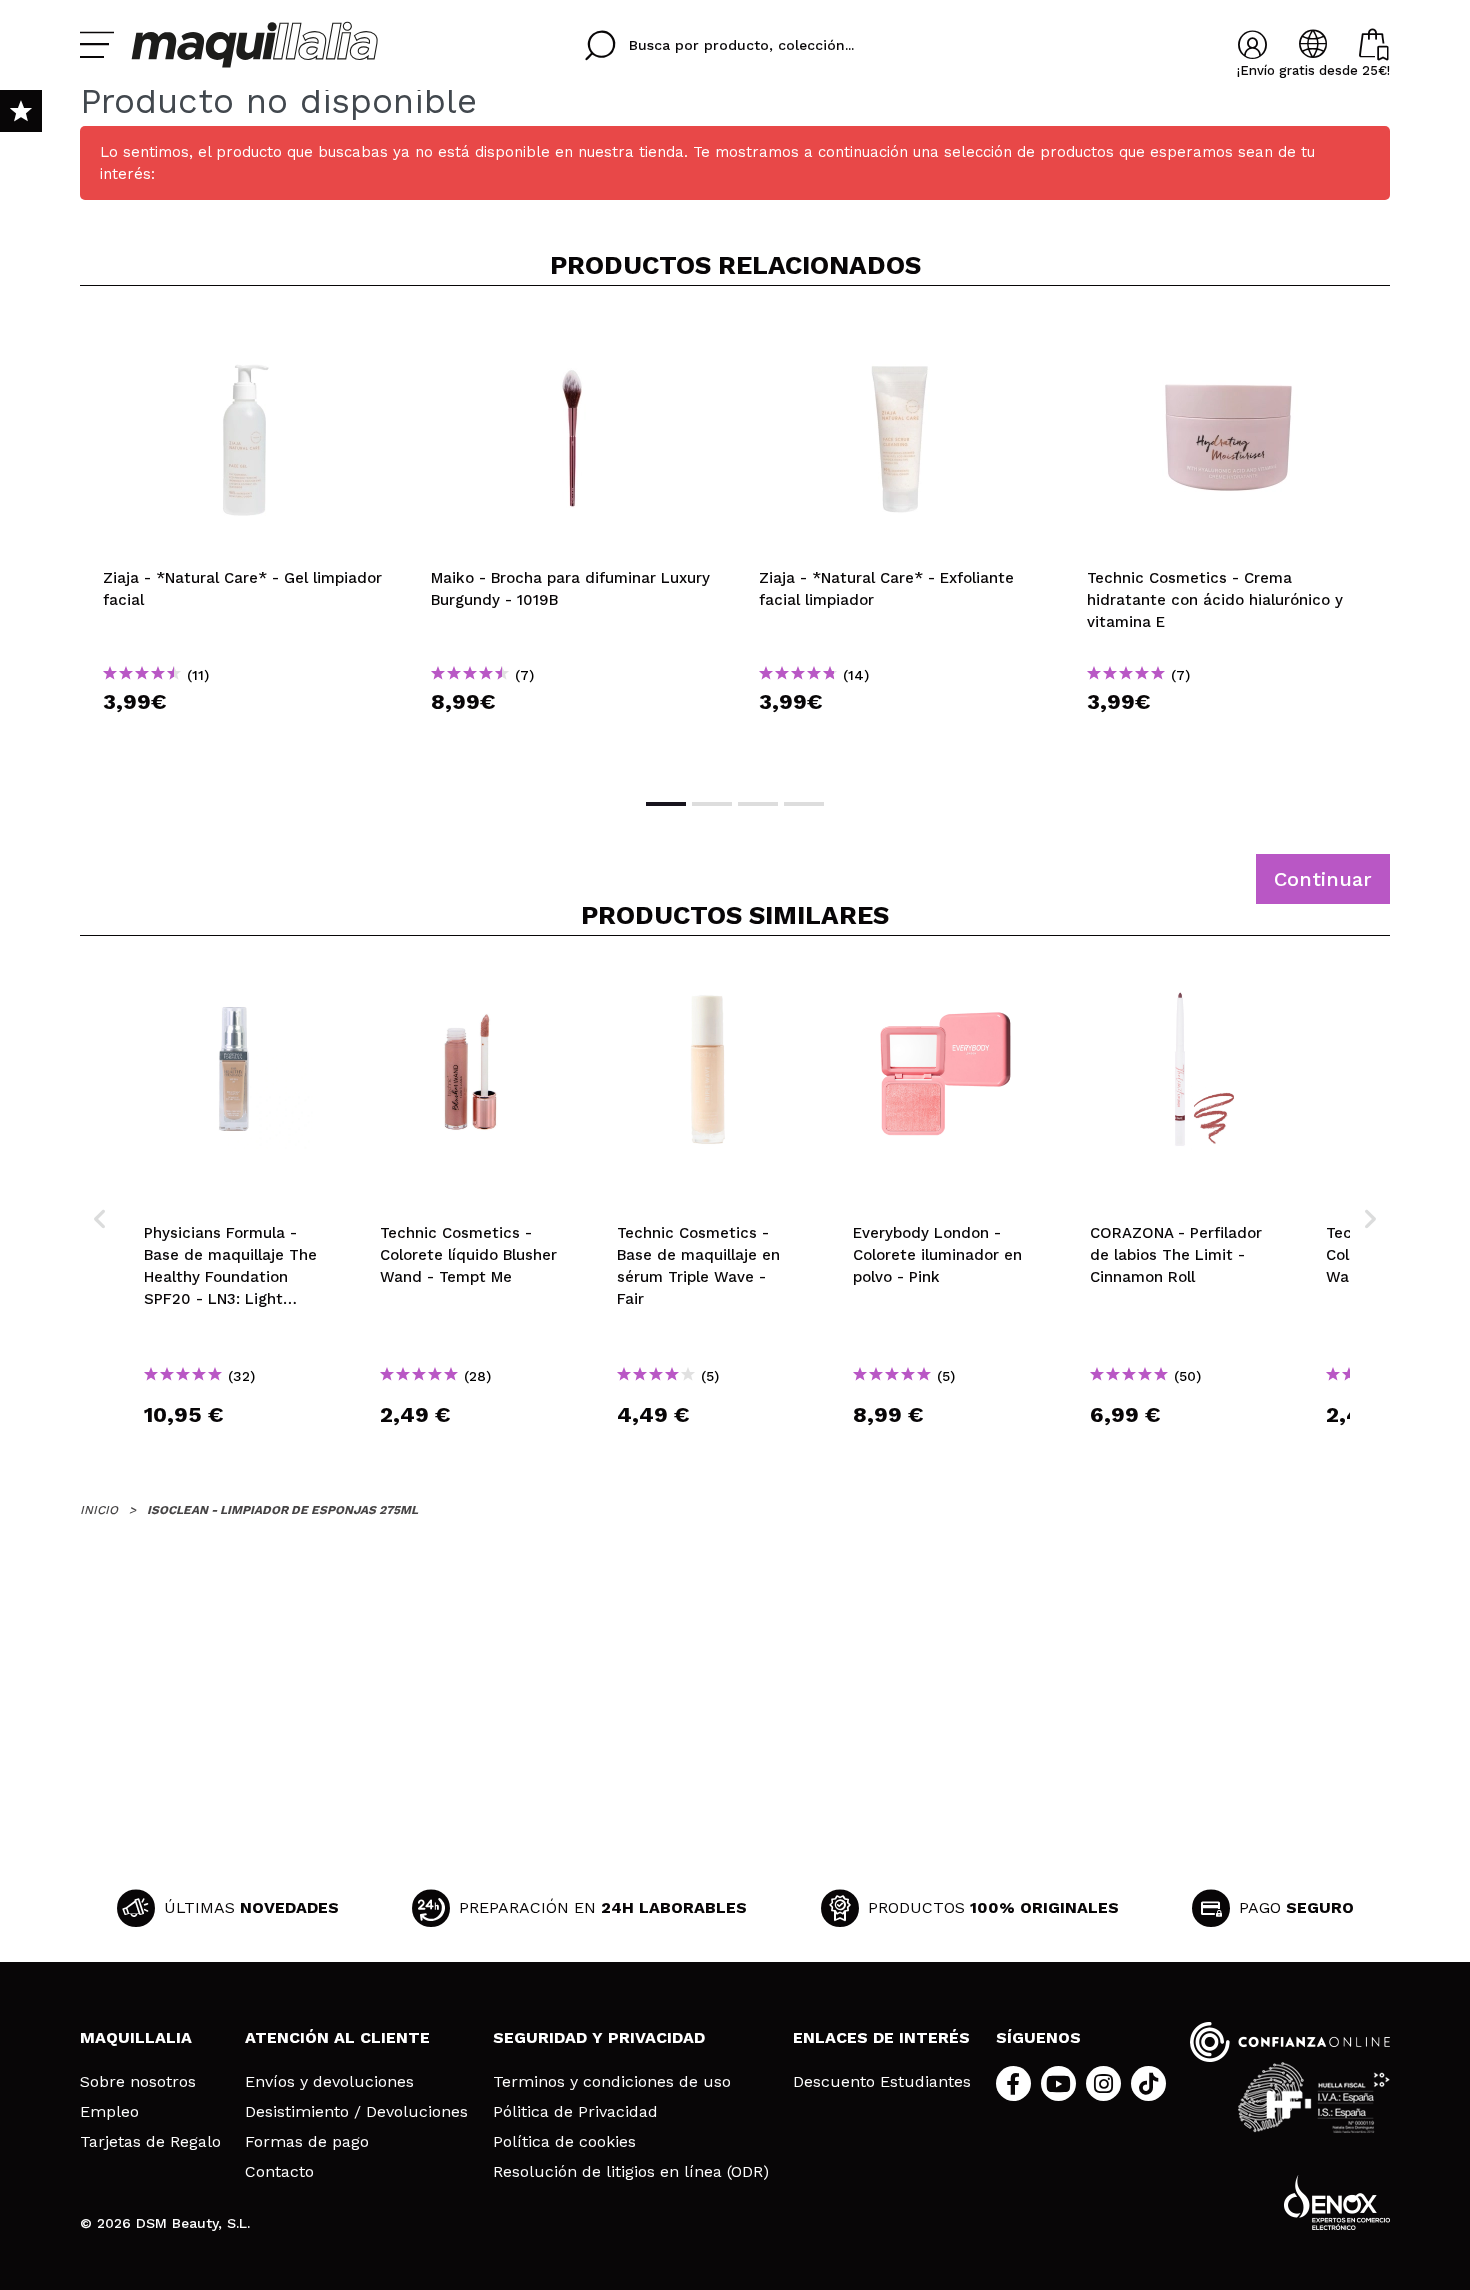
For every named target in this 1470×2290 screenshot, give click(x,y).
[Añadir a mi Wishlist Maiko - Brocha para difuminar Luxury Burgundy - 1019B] (572, 334)
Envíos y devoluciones (329, 2082)
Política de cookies (564, 2142)
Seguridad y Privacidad (599, 2037)
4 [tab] (804, 804)
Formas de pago (307, 2142)
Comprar (244, 737)
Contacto (279, 2172)
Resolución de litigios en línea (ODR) (631, 2172)
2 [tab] (712, 804)
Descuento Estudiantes (882, 2082)
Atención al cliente (337, 2037)
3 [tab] (758, 804)
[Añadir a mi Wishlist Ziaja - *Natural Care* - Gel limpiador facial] (244, 334)
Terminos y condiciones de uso (612, 2082)
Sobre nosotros (138, 2082)
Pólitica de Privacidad (575, 2112)
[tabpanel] (244, 540)
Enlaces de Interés (881, 2037)
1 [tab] (666, 804)
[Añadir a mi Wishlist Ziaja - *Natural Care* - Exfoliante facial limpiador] (900, 334)
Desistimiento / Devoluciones (356, 2112)
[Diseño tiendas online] (1337, 2202)
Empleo (109, 2112)
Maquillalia (136, 2037)
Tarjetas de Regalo (150, 2142)
